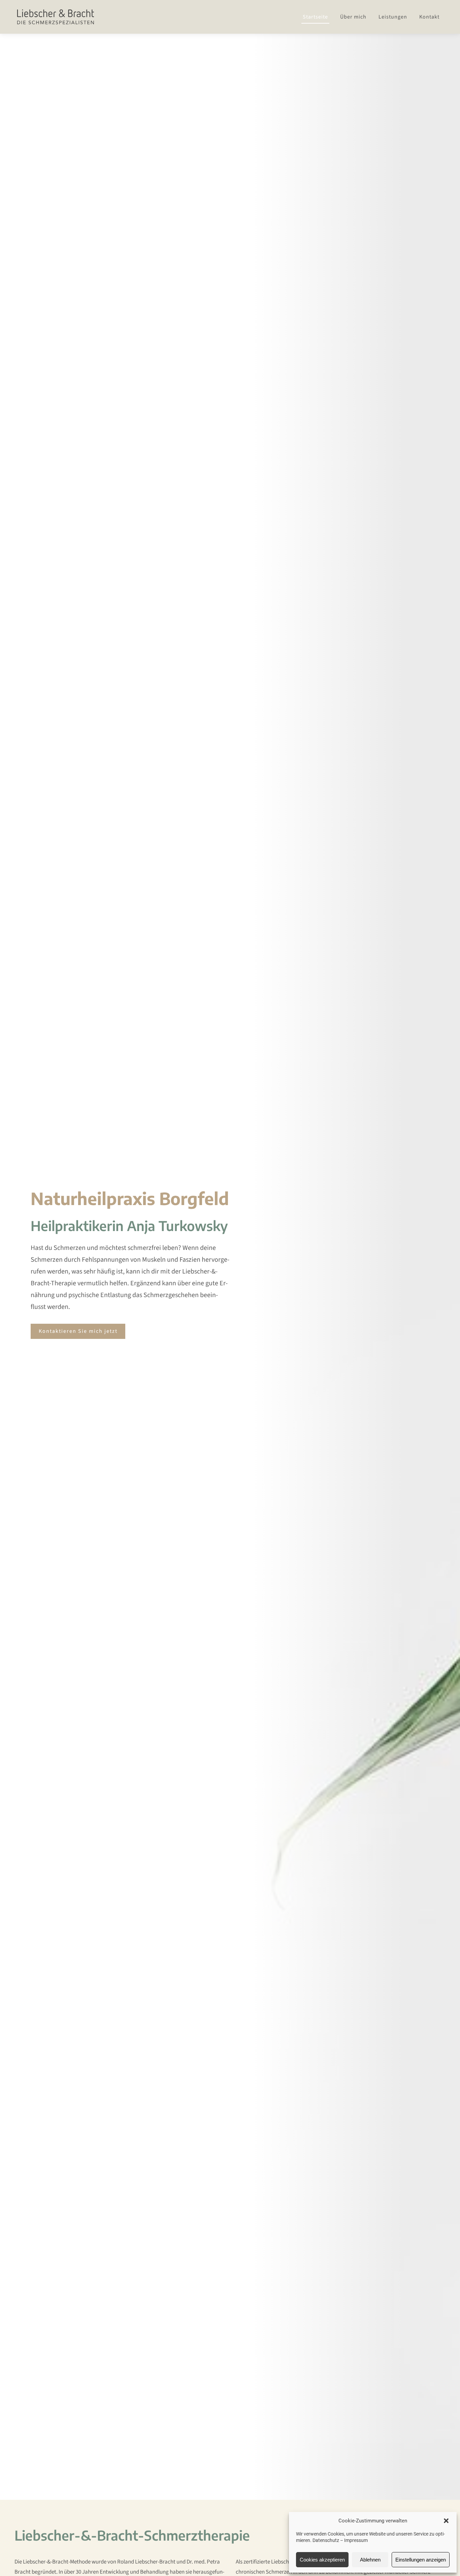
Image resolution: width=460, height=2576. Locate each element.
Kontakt (429, 17)
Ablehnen (370, 2560)
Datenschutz (326, 2540)
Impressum (356, 2540)
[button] (446, 2521)
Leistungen (393, 17)
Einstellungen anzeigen (421, 2560)
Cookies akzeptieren (322, 2560)
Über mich (353, 17)
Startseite (315, 17)
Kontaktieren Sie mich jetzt (78, 1331)
